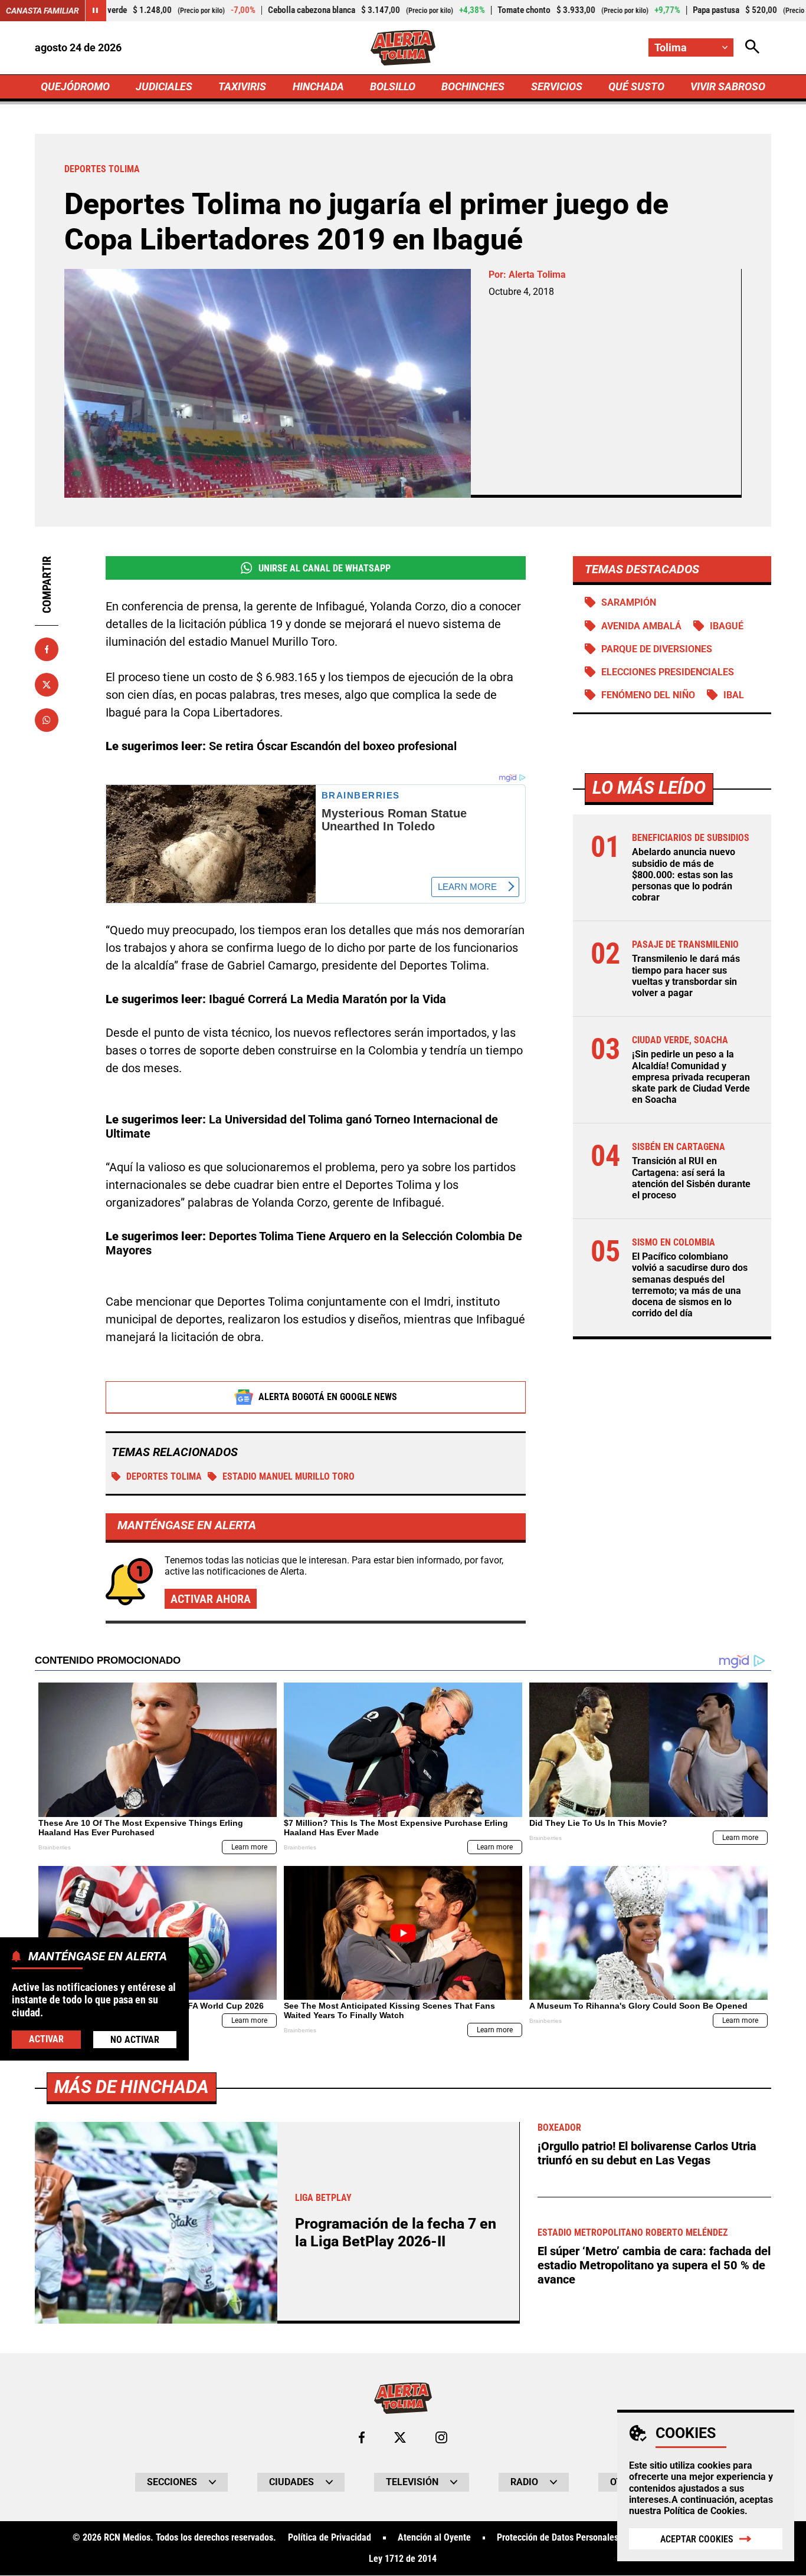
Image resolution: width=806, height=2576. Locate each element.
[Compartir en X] (47, 685)
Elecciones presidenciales (668, 672)
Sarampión (629, 602)
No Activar (135, 2040)
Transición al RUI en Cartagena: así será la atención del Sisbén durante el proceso (691, 1178)
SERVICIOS (557, 86)
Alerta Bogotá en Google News (328, 1397)
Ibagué (727, 626)
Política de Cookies (704, 2511)
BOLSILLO (393, 86)
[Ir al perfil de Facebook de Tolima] (362, 2437)
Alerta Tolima (537, 275)
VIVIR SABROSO (728, 86)
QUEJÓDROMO (75, 86)
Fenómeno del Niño (648, 695)
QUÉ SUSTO (636, 86)
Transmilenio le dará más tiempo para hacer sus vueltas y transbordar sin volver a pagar (686, 976)
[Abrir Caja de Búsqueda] (752, 47)
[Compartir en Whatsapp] (47, 720)
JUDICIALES (164, 86)
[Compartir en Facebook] (47, 649)
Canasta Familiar (42, 11)
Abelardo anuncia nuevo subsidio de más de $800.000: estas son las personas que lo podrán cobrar (684, 875)
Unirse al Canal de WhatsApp (325, 568)
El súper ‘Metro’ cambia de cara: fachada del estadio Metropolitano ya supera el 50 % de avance (654, 2265)
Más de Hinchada (132, 2087)
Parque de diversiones (657, 649)
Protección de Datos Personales (558, 2538)
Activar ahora (211, 1599)
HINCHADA (318, 86)
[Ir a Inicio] (403, 48)
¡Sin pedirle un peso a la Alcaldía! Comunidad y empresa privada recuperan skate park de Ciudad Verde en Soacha (691, 1077)
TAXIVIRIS (242, 86)
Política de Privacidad (330, 2538)
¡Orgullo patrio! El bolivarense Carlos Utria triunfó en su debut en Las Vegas (647, 2153)
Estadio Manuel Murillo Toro (289, 1476)
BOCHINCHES (473, 86)
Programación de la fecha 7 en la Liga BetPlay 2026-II (396, 2232)
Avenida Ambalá (641, 626)
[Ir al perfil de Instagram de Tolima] (441, 2437)
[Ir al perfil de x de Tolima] (400, 2437)
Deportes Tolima (164, 1476)
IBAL (734, 695)
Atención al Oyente (434, 2538)
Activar (46, 2039)
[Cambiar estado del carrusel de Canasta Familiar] (96, 11)
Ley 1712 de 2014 (403, 2559)
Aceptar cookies (697, 2539)
